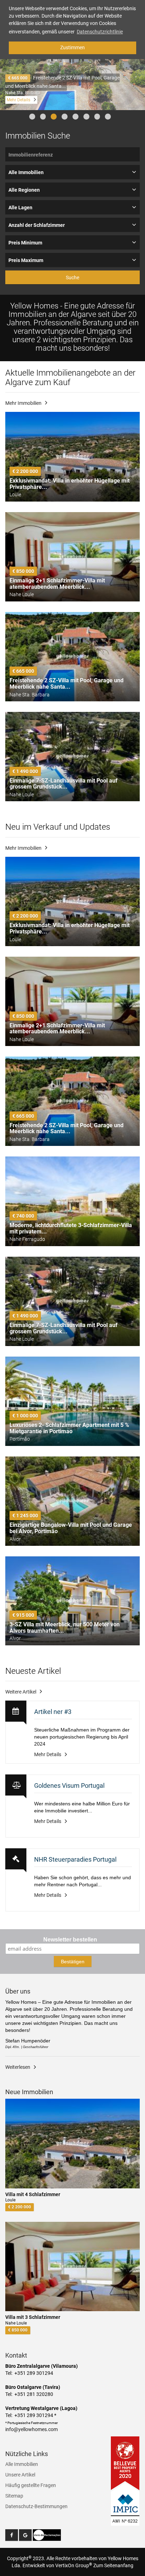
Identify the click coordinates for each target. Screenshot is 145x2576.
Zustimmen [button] (72, 47)
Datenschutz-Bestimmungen (36, 2506)
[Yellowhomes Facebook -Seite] (12, 2535)
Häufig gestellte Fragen (31, 2485)
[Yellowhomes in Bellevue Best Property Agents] (125, 2463)
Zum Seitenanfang (113, 2565)
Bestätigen (73, 1962)
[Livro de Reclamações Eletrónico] (47, 2535)
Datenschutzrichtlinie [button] (100, 32)
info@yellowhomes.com (31, 2429)
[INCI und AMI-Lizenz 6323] (125, 2504)
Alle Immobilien (22, 2464)
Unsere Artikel (20, 2475)
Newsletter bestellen (70, 1940)
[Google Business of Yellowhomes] (25, 2535)
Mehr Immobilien (23, 403)
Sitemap (14, 2496)
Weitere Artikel (21, 1692)
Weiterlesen (18, 2067)
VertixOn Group (74, 2565)
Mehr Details (18, 100)
